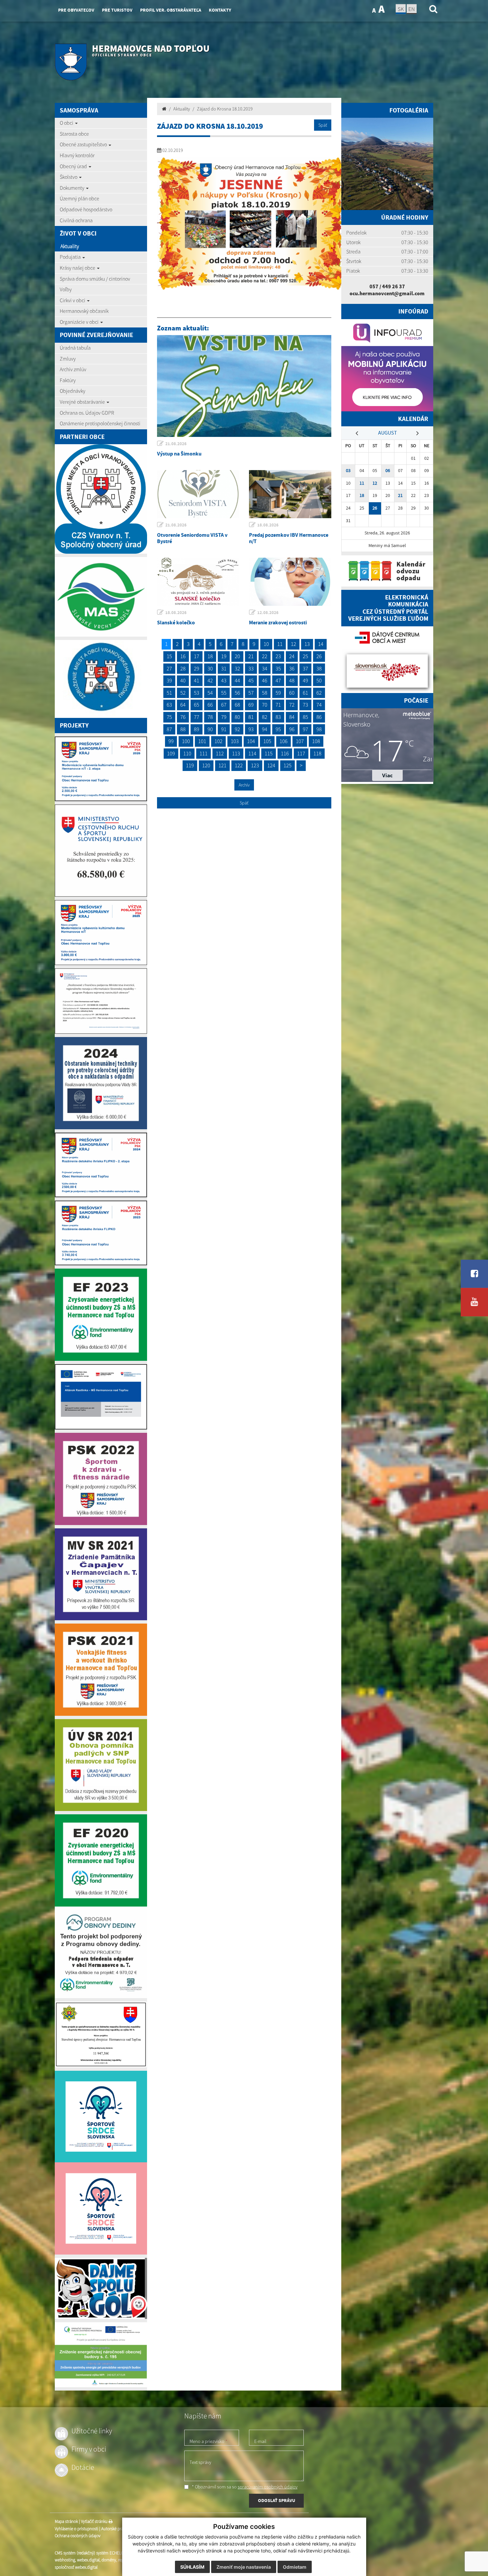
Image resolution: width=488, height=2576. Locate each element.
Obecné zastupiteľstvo (84, 144)
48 (292, 680)
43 (224, 680)
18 (210, 656)
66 (210, 705)
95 (278, 729)
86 (319, 717)
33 (251, 668)
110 (187, 753)
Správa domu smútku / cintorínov (95, 279)
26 (319, 656)
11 (280, 644)
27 (169, 668)
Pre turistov (117, 10)
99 (171, 741)
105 (267, 741)
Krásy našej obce (78, 268)
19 (224, 656)
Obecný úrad (74, 166)
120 (206, 765)
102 (218, 741)
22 (265, 656)
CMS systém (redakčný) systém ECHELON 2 (92, 2553)
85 (305, 717)
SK (401, 9)
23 (278, 656)
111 (203, 753)
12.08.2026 (268, 613)
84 (292, 717)
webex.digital (88, 2560)
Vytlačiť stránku (95, 2522)
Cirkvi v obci (73, 300)
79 (224, 717)
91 (224, 729)
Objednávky (73, 391)
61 (305, 693)
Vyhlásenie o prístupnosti (77, 2529)
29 (197, 668)
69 (251, 705)
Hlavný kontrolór (77, 155)
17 (197, 656)
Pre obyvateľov (76, 10)
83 (278, 717)
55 (224, 693)
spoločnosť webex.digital (76, 2568)
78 (210, 717)
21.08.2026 (176, 444)
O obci (67, 123)
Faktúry (68, 380)
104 (251, 741)
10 (266, 644)
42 (210, 680)
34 (265, 668)
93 (251, 729)
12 (293, 644)
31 (224, 668)
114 (252, 753)
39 (169, 680)
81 (251, 717)
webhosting (65, 2560)
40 (183, 680)
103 (235, 741)
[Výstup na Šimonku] (244, 386)
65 (197, 705)
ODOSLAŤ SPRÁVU (277, 2501)
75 (169, 717)
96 (292, 729)
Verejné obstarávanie (83, 402)
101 (202, 741)
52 (183, 693)
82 (265, 717)
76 (183, 717)
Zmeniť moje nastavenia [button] (244, 2567)
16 (183, 656)
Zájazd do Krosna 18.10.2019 (225, 109)
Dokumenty (73, 188)
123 (255, 765)
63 (169, 705)
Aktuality (70, 246)
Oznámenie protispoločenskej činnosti (100, 423)
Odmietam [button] (295, 2567)
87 (169, 729)
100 (186, 741)
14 (321, 644)
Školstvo (69, 177)
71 (278, 705)
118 (317, 753)
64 (183, 705)
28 (183, 668)
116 (285, 753)
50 (319, 680)
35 (278, 668)
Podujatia (71, 257)
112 (220, 753)
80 (237, 717)
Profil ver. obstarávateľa (171, 10)
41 (197, 680)
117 (301, 753)
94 (265, 729)
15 (169, 656)
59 (278, 693)
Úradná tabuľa (75, 348)
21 (251, 656)
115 (269, 753)
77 (197, 717)
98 (319, 729)
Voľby (66, 289)
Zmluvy (68, 359)
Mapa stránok (66, 2522)
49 (305, 680)
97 (305, 729)
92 (237, 729)
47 (278, 680)
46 (265, 680)
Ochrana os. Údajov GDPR (87, 413)
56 (237, 693)
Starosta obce (74, 134)
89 (197, 729)
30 (210, 668)
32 (237, 668)
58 (265, 693)
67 (224, 705)
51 (169, 693)
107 (300, 741)
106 (284, 741)
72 (292, 705)
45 (251, 680)
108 (316, 741)
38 (319, 668)
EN (412, 9)
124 (271, 765)
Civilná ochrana (76, 220)
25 (305, 656)
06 (388, 471)
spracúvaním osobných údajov (268, 2487)
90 (210, 729)
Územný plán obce (80, 198)
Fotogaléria (409, 110)
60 (292, 693)
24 (292, 656)
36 (292, 668)
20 (237, 656)
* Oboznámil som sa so (244, 2487)
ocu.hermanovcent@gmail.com (387, 293)
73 (305, 705)
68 (237, 705)
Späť (323, 125)
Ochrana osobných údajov (78, 2536)
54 (210, 693)
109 (171, 753)
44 (237, 680)
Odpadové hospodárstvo (86, 209)
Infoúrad (413, 311)
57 (251, 693)
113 (236, 753)
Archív (244, 785)
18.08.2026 (268, 525)
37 (305, 668)
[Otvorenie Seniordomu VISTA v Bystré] (198, 494)
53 (197, 693)
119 (190, 765)
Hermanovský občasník (84, 311)
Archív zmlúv (73, 369)
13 (307, 644)
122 (239, 765)
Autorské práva (114, 2529)
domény (109, 2560)
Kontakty (220, 10)
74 (319, 705)
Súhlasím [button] (192, 2567)
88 (183, 729)
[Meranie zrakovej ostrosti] (290, 582)
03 (348, 471)
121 (222, 765)
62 (319, 693)
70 (265, 705)
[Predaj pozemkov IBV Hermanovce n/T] (290, 494)
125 (287, 765)
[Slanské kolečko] (198, 582)
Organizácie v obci (80, 322)
